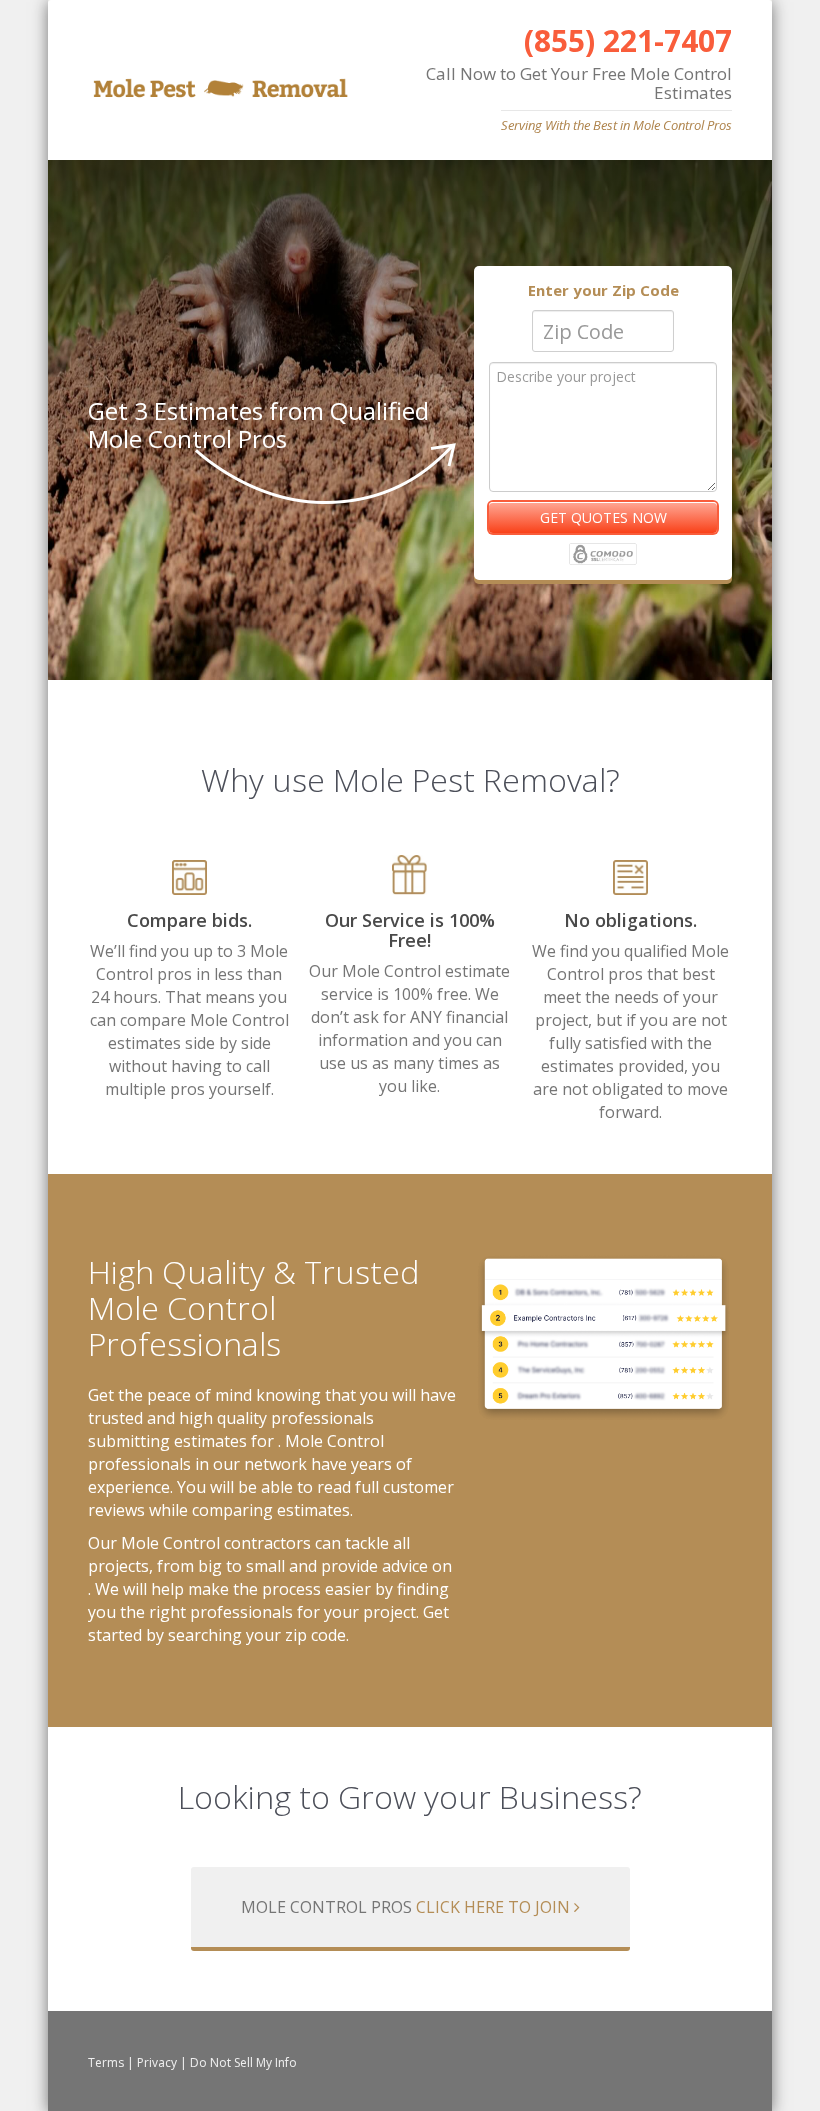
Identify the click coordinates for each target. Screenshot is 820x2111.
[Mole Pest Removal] (220, 80)
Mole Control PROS (405, 1907)
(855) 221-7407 (628, 40)
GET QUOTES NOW (603, 517)
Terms (106, 2062)
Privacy (157, 2062)
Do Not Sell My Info (243, 2062)
